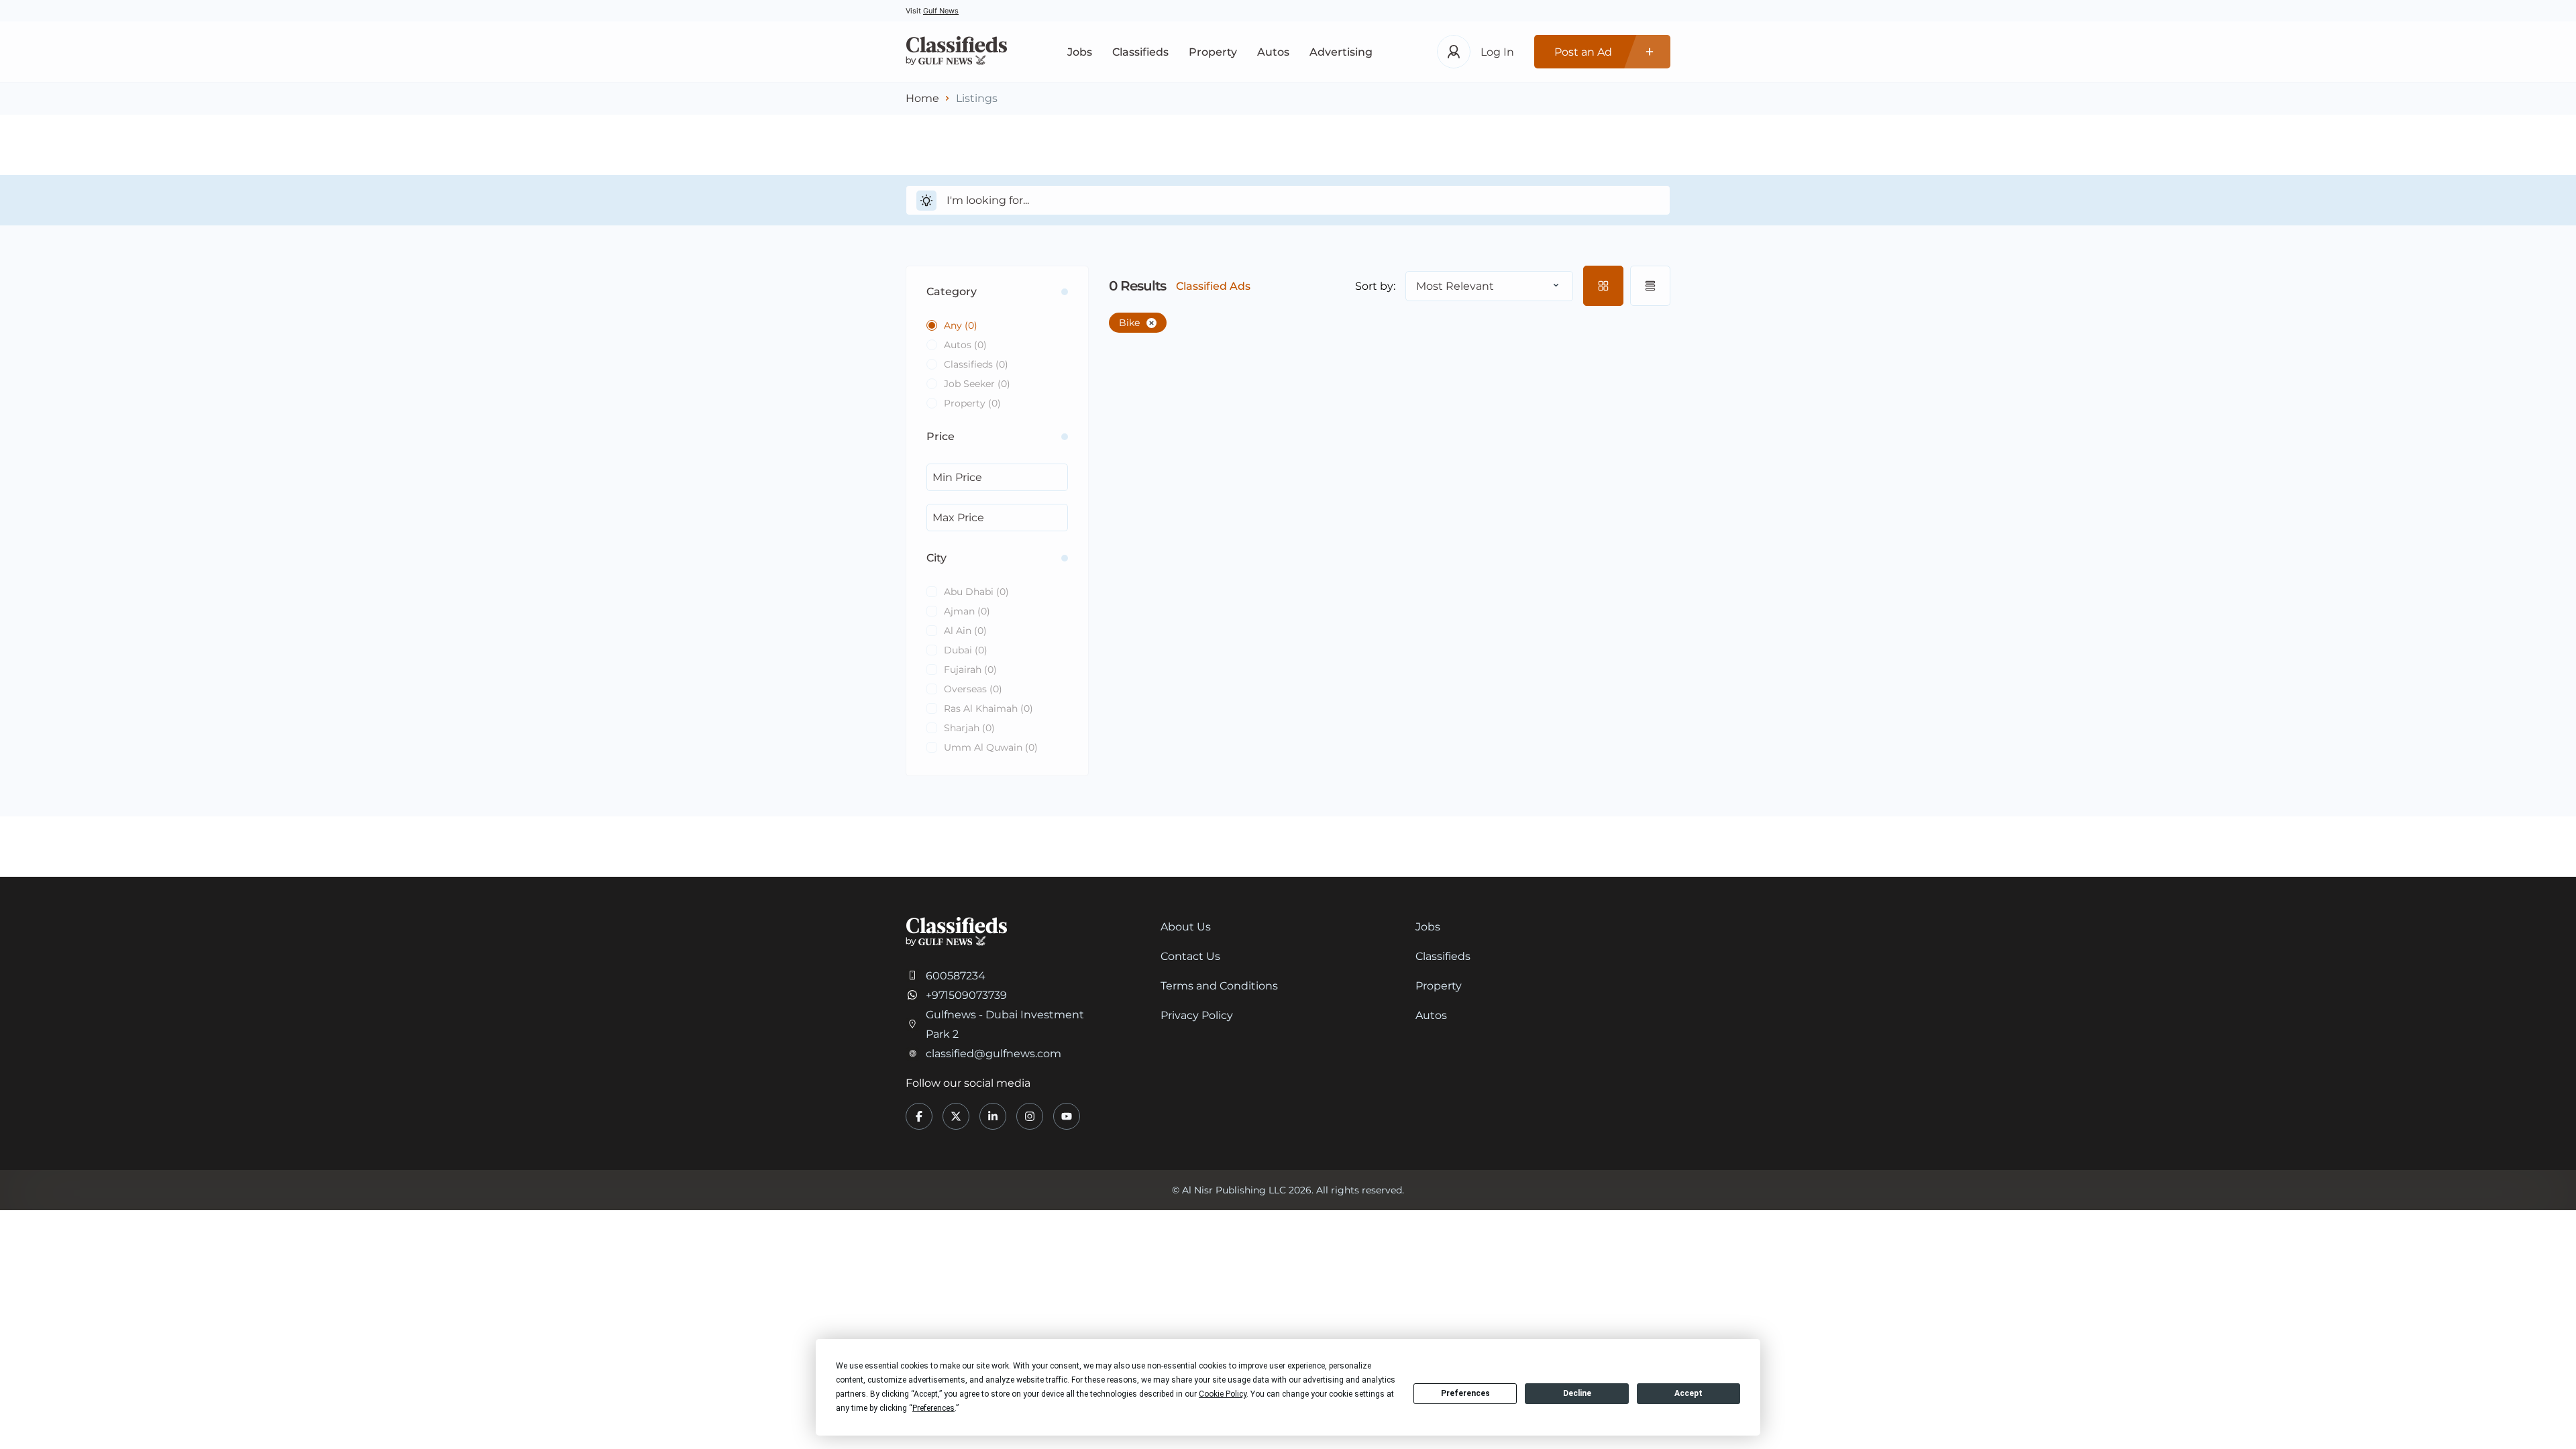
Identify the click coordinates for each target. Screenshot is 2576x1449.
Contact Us (1190, 956)
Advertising (1341, 52)
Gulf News (941, 11)
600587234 (956, 976)
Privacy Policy (1197, 1015)
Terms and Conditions (1219, 986)
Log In (1497, 52)
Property (1213, 52)
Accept (1688, 1393)
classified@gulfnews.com (994, 1054)
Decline (1577, 1393)
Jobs (1080, 52)
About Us (1186, 927)
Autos (1273, 52)
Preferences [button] (933, 1408)
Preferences (1465, 1393)
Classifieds (1140, 52)
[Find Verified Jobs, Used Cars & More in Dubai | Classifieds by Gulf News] (956, 52)
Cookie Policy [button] (1223, 1394)
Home (922, 98)
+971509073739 (966, 995)
